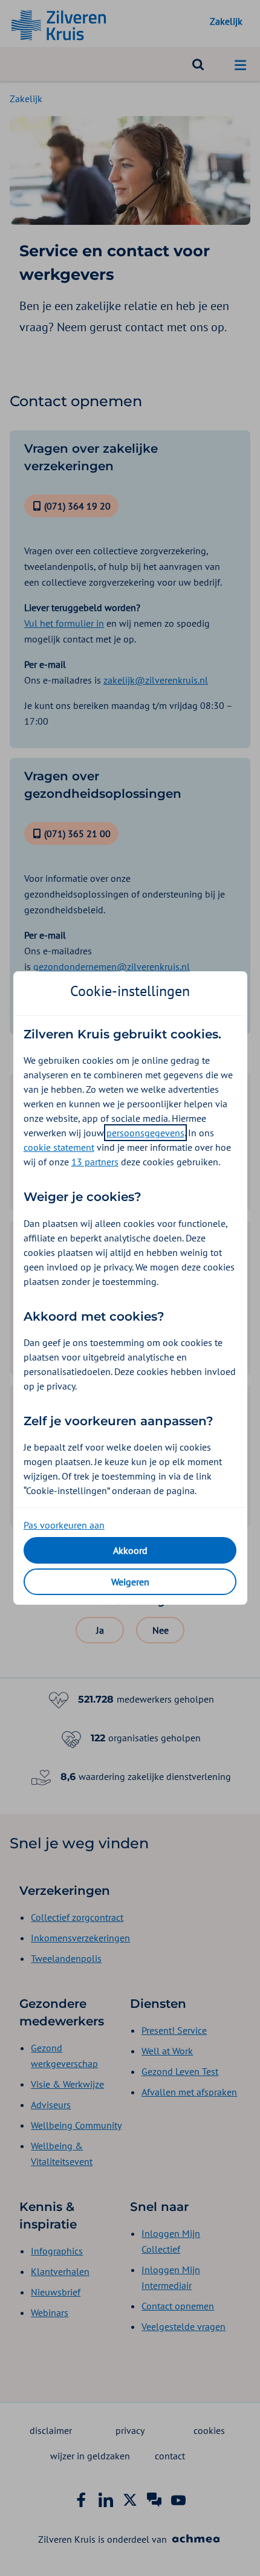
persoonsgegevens (145, 1133)
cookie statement (59, 1147)
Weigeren (130, 1582)
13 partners (95, 1162)
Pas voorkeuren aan (64, 1525)
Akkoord (130, 1550)
